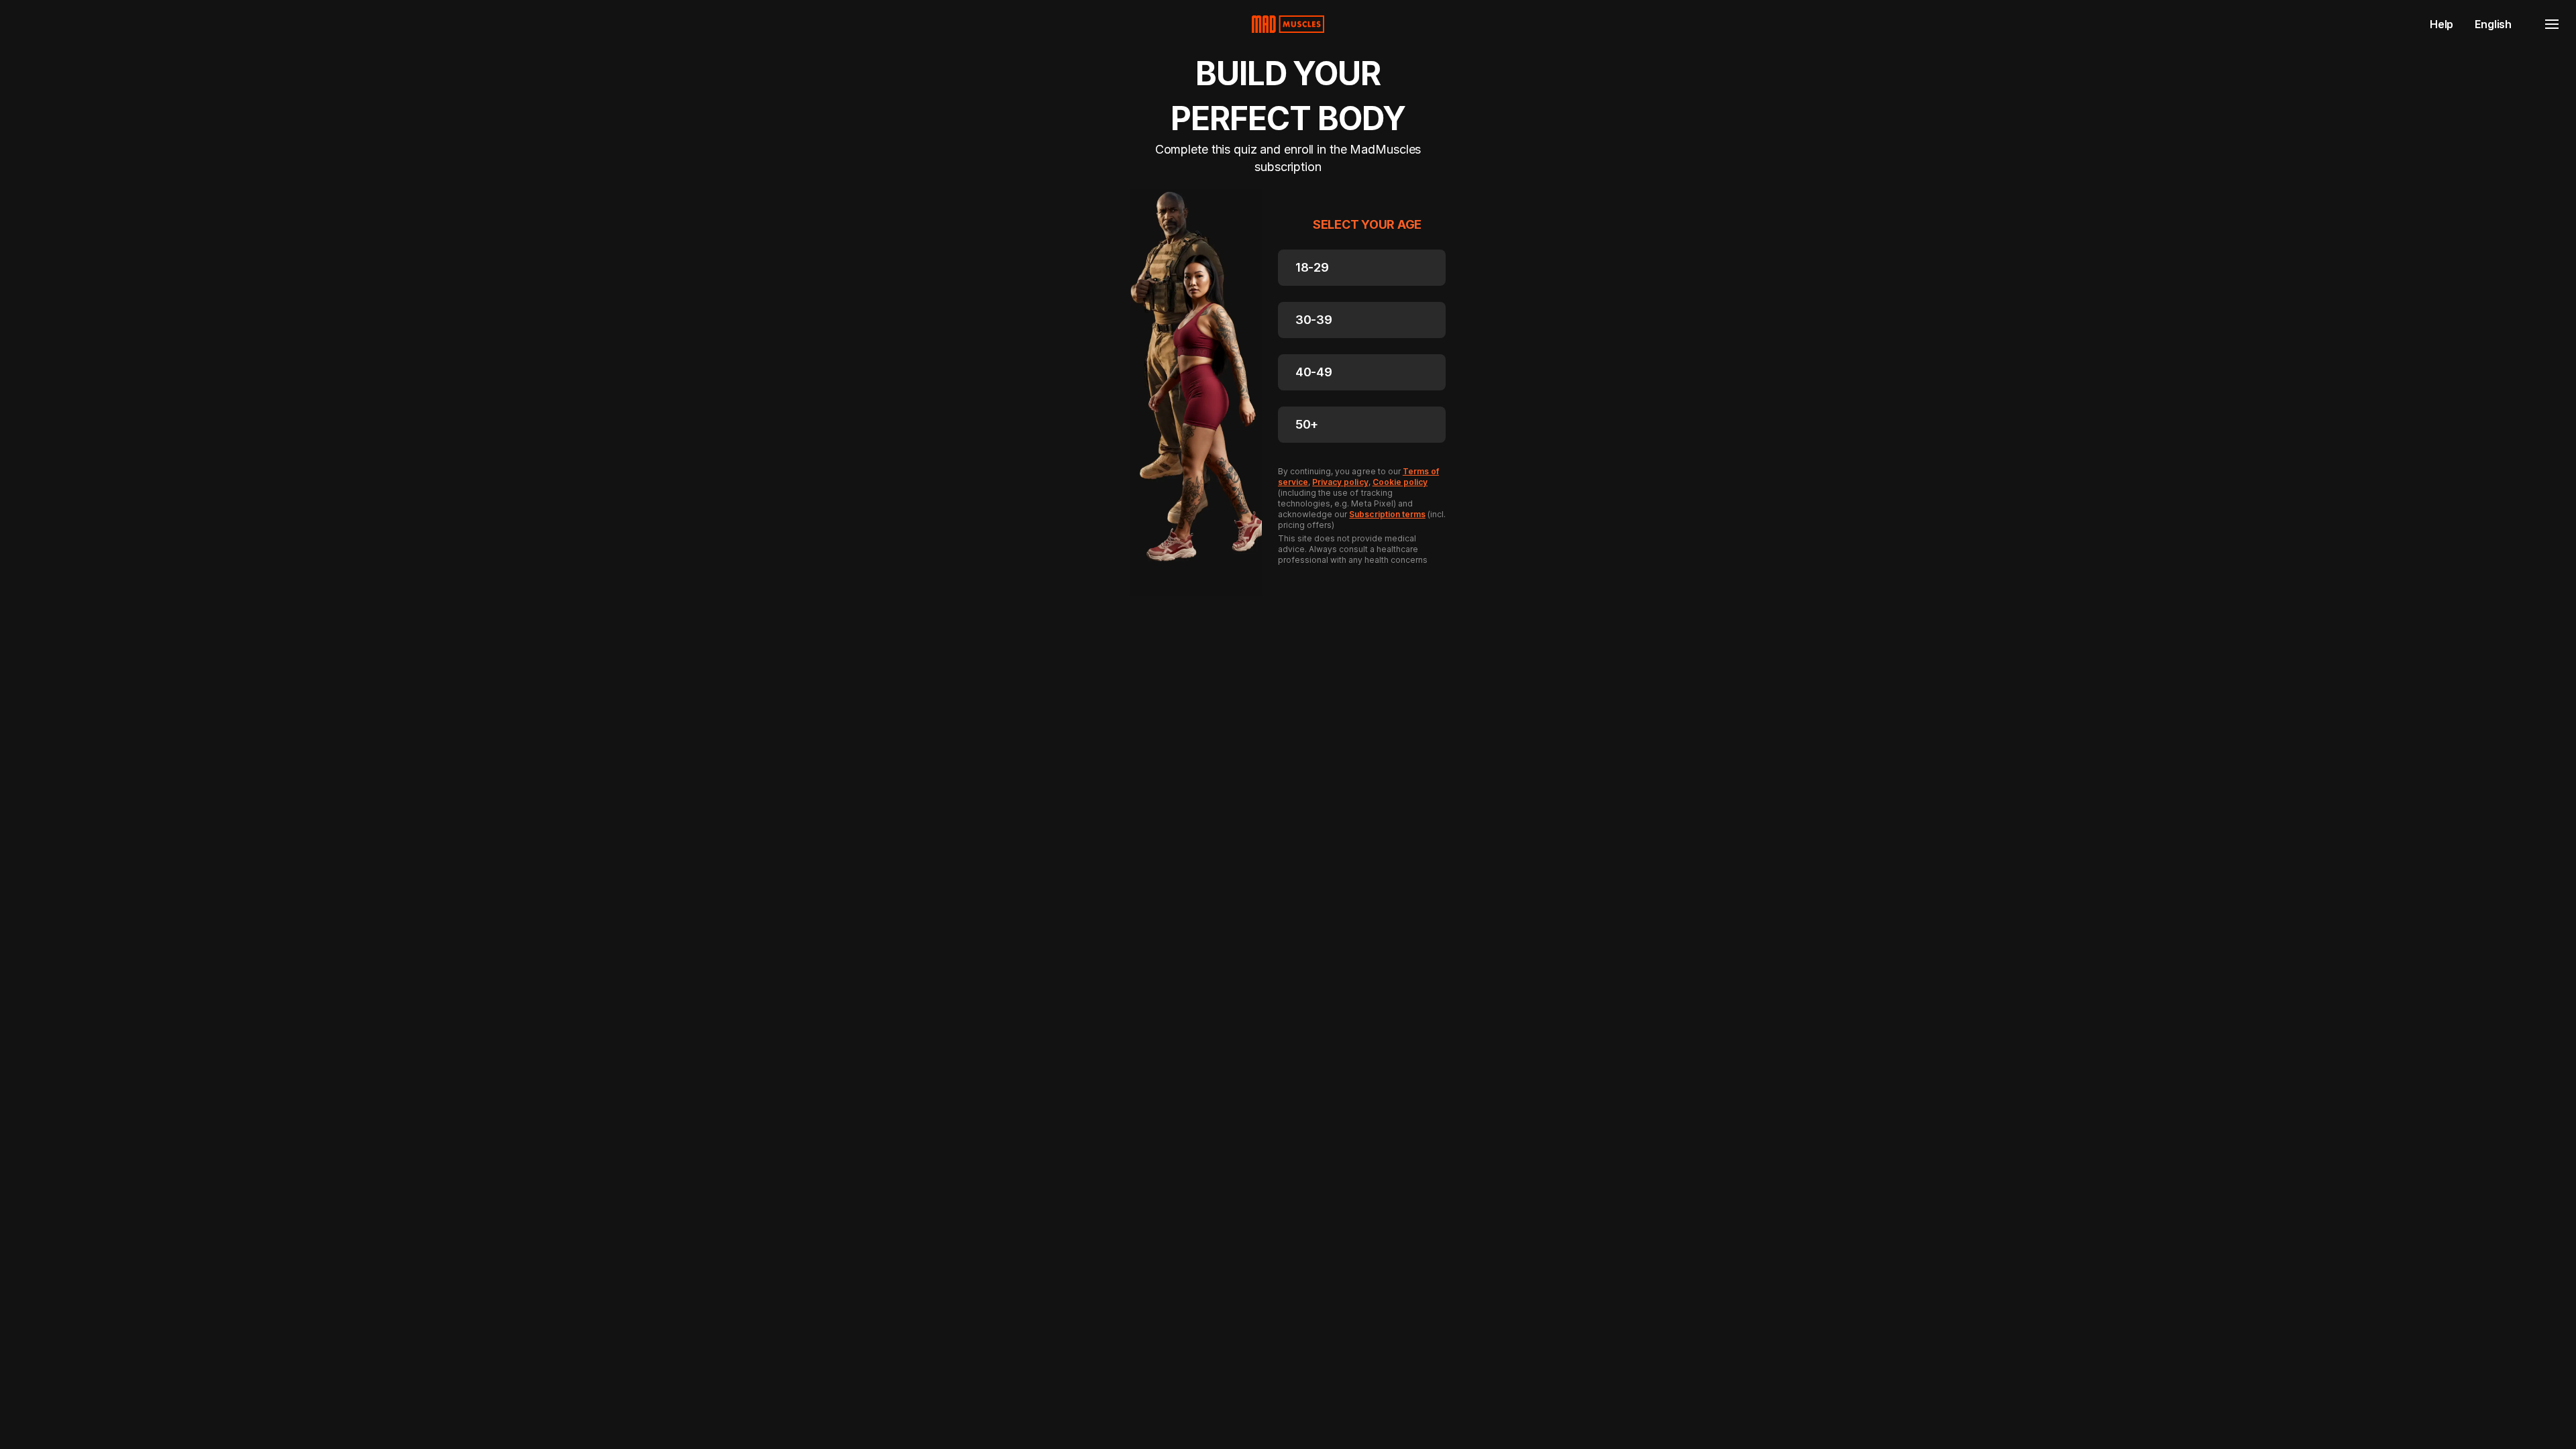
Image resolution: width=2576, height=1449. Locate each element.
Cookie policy (1400, 482)
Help (2441, 24)
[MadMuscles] (1288, 24)
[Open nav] (2552, 24)
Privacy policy (1340, 482)
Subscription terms (1387, 514)
